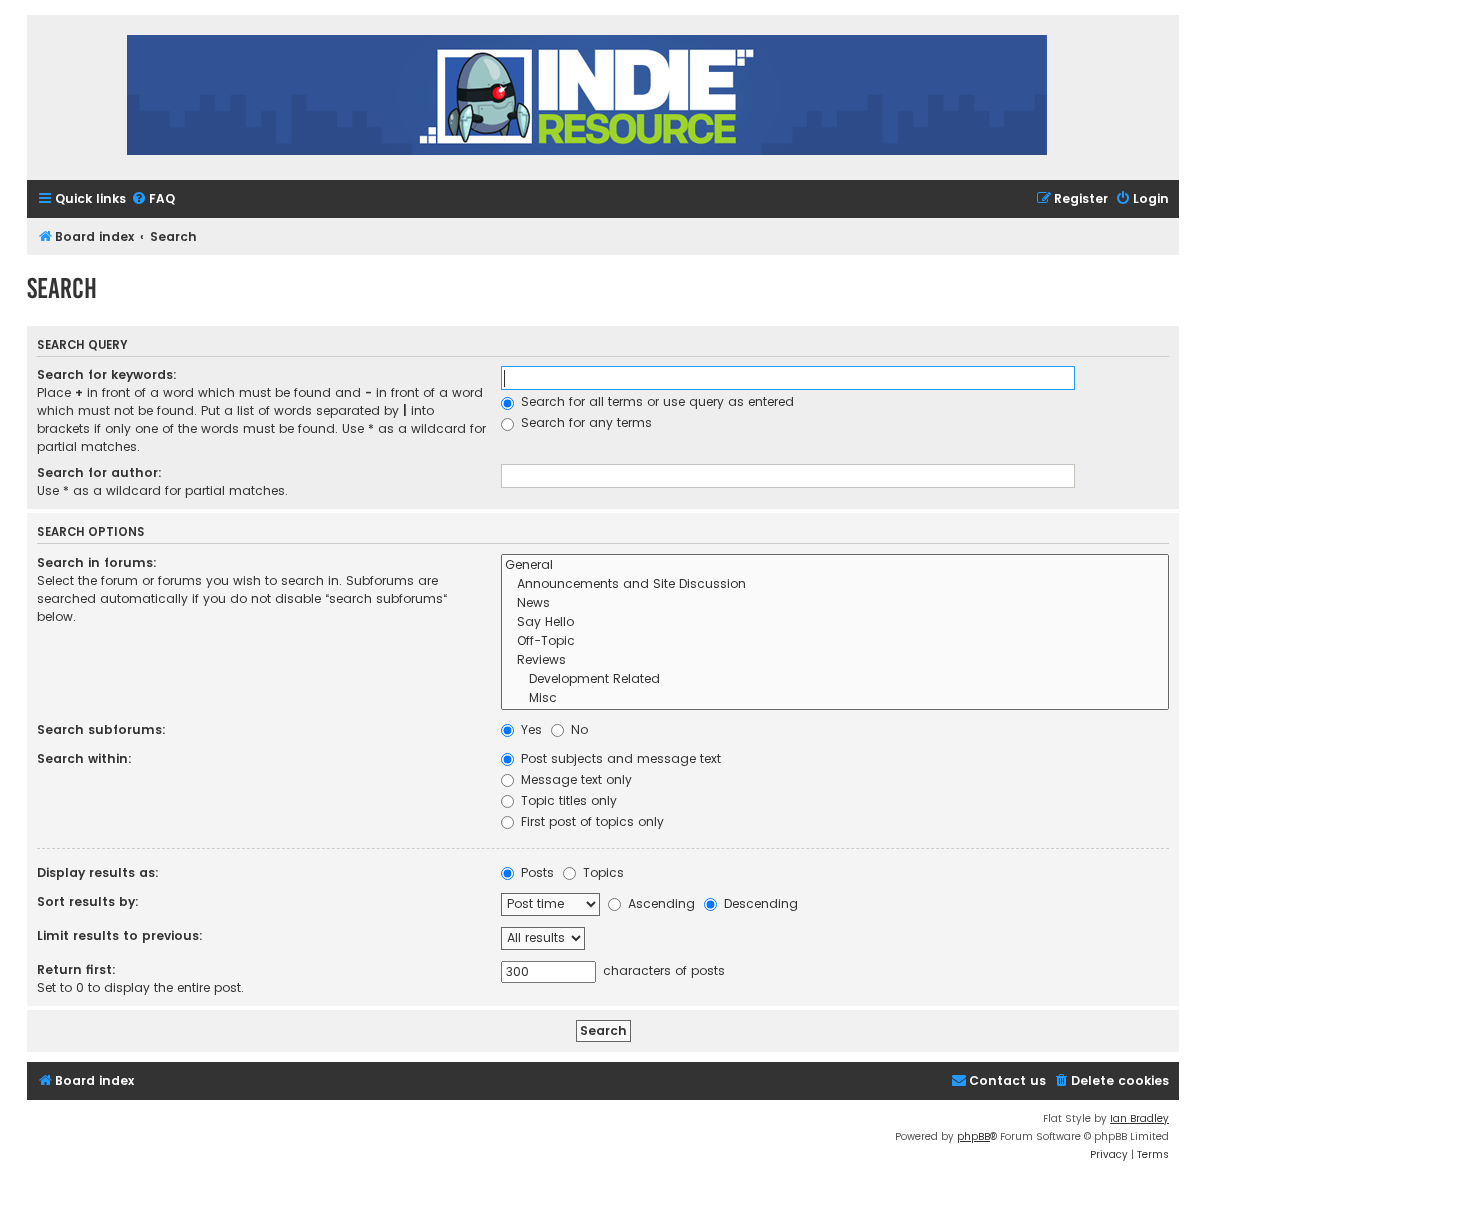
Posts (535, 872)
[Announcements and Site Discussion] (835, 584)
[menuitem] (153, 199)
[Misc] (835, 698)
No (577, 729)
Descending (759, 903)
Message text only (574, 779)
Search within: (84, 758)
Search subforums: (101, 729)
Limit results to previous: (120, 935)
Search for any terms (584, 422)
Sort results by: (88, 901)
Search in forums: (97, 562)
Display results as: (98, 872)
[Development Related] (835, 679)
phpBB (973, 1136)
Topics (601, 872)
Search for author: (99, 472)
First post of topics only (590, 821)
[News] (835, 603)
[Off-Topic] (835, 641)
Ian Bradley (1139, 1118)
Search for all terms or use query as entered (655, 401)
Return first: (76, 969)
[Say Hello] (835, 622)
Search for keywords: (107, 374)
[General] (835, 565)
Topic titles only (567, 800)
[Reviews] (835, 660)
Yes (529, 729)
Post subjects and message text (619, 758)
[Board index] (587, 97)
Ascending (659, 903)
